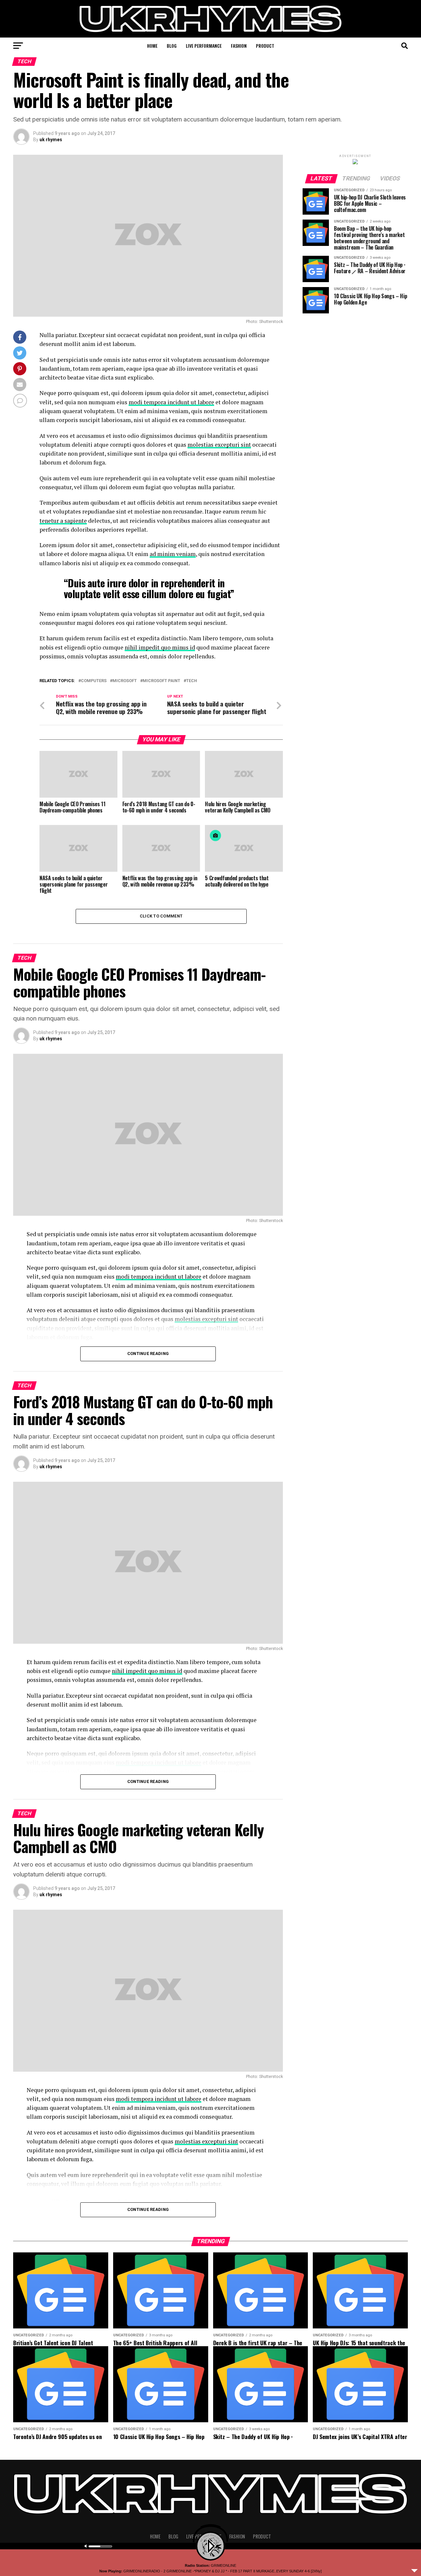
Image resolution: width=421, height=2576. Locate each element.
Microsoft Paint (161, 681)
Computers (94, 681)
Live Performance (204, 46)
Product (265, 46)
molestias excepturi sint (219, 445)
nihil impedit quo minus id (160, 647)
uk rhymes (51, 140)
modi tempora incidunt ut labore (171, 402)
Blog (172, 46)
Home (152, 46)
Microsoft (125, 681)
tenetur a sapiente (63, 521)
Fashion (239, 46)
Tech (192, 681)
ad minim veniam (173, 554)
